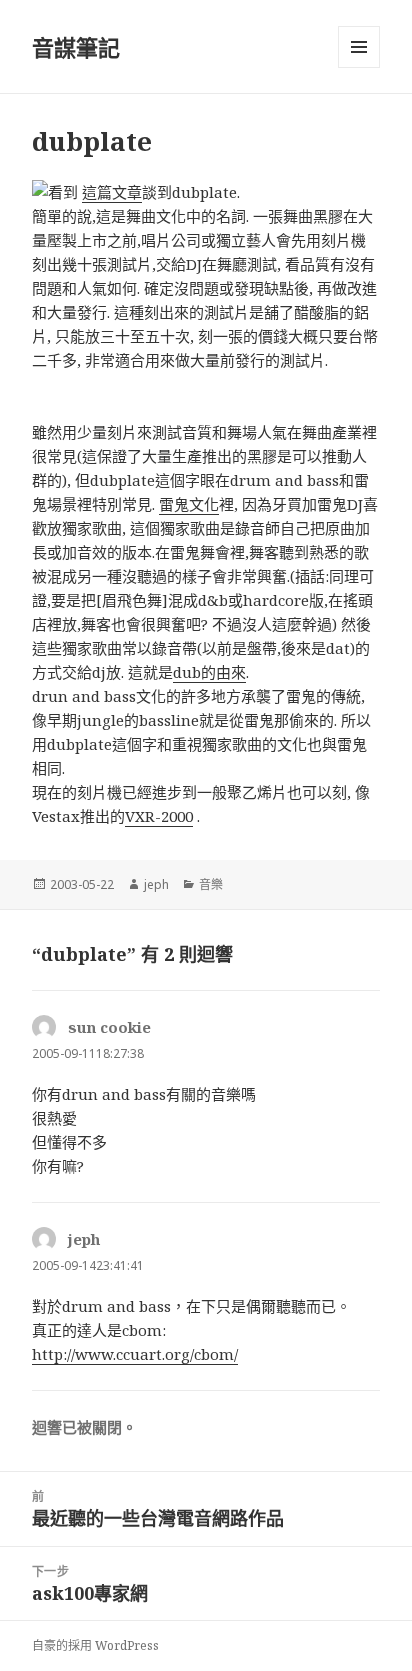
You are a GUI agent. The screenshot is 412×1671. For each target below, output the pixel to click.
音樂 (211, 884)
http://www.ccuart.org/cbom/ (135, 1354)
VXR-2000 (159, 816)
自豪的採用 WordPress (95, 1645)
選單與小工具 (359, 47)
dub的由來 (209, 672)
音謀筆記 (76, 47)
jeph (156, 884)
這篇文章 (112, 192)
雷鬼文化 (189, 504)
